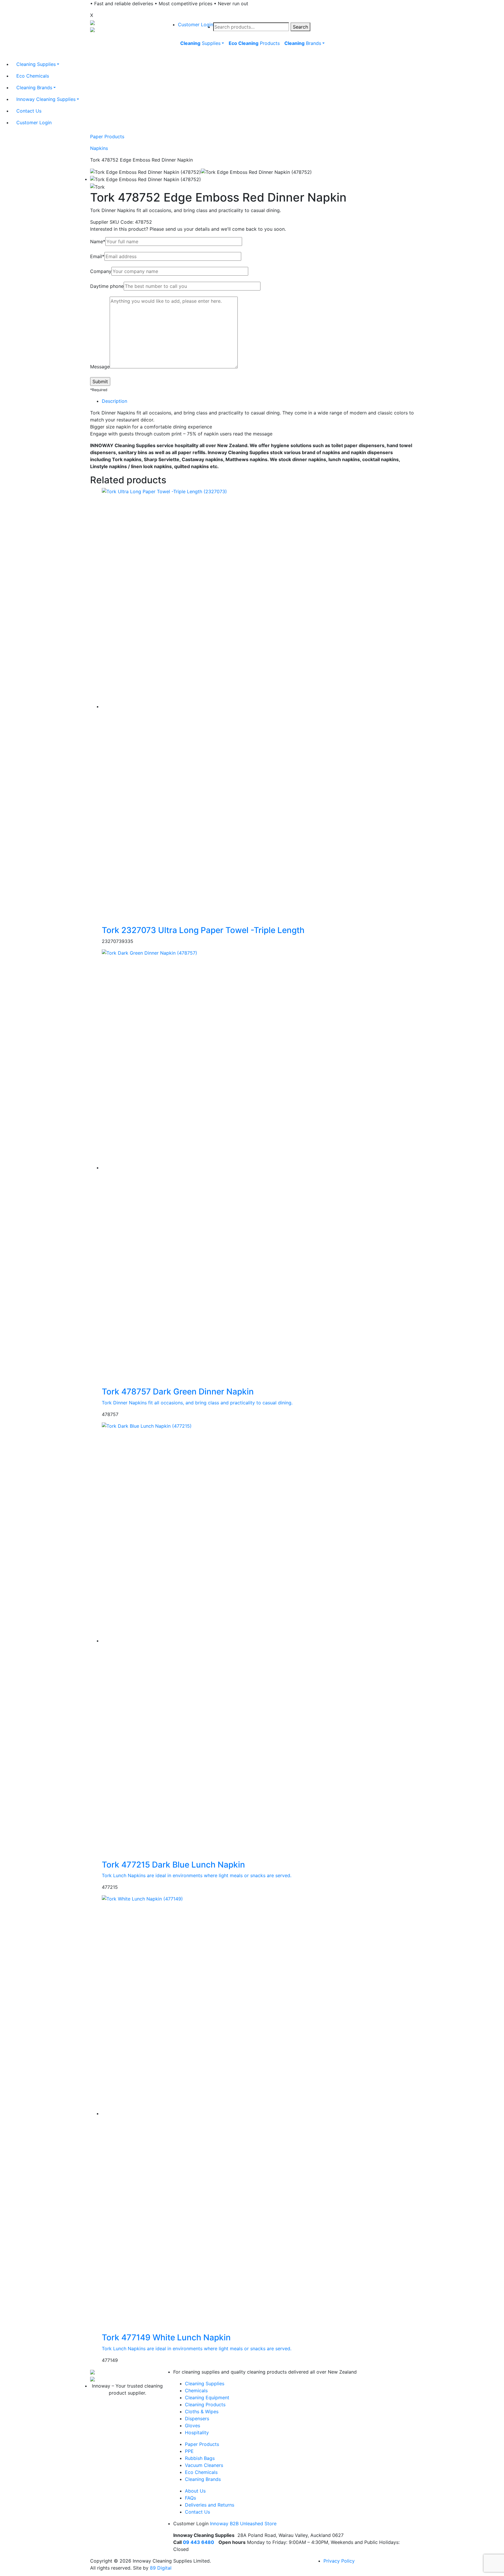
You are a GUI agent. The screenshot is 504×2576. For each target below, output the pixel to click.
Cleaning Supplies (205, 2383)
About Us (195, 2491)
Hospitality (197, 2432)
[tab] (258, 401)
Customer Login (196, 24)
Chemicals (196, 2390)
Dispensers (197, 2418)
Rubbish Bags (200, 2458)
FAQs (190, 2498)
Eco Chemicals (201, 2472)
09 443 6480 (198, 2542)
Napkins (99, 148)
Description (114, 401)
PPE (189, 2451)
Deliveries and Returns (210, 2505)
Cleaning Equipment (207, 2397)
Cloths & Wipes (202, 2411)
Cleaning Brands (203, 2479)
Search (300, 27)
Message (100, 367)
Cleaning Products (205, 2404)
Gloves (192, 2425)
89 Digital (161, 2568)
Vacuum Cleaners (204, 2465)
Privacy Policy (339, 2561)
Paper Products (107, 136)
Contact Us (197, 2512)
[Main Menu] (177, 57)
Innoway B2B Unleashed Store (243, 2523)
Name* (98, 242)
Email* (97, 256)
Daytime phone (107, 286)
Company (101, 271)
